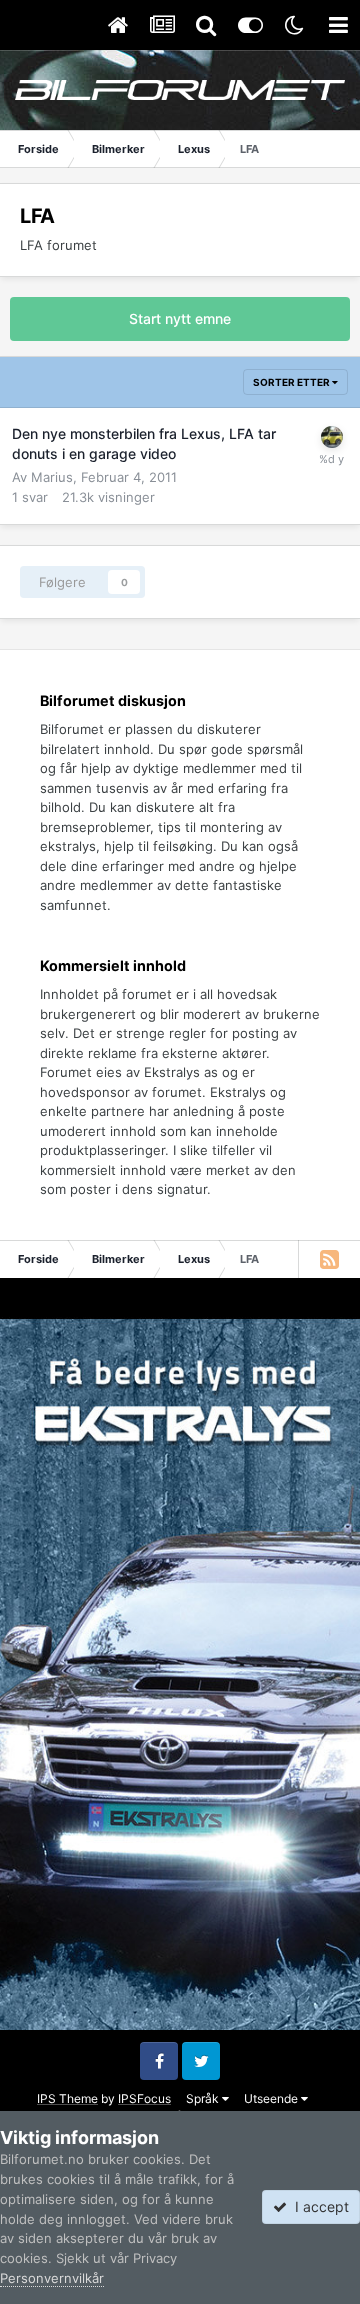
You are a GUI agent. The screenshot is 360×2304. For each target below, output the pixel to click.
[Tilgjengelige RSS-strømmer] (329, 1259)
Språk (204, 2098)
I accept (318, 2206)
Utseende (272, 2098)
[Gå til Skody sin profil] (332, 437)
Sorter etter (292, 382)
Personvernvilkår (52, 2278)
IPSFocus (144, 2098)
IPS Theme (67, 2098)
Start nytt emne (180, 318)
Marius (52, 477)
